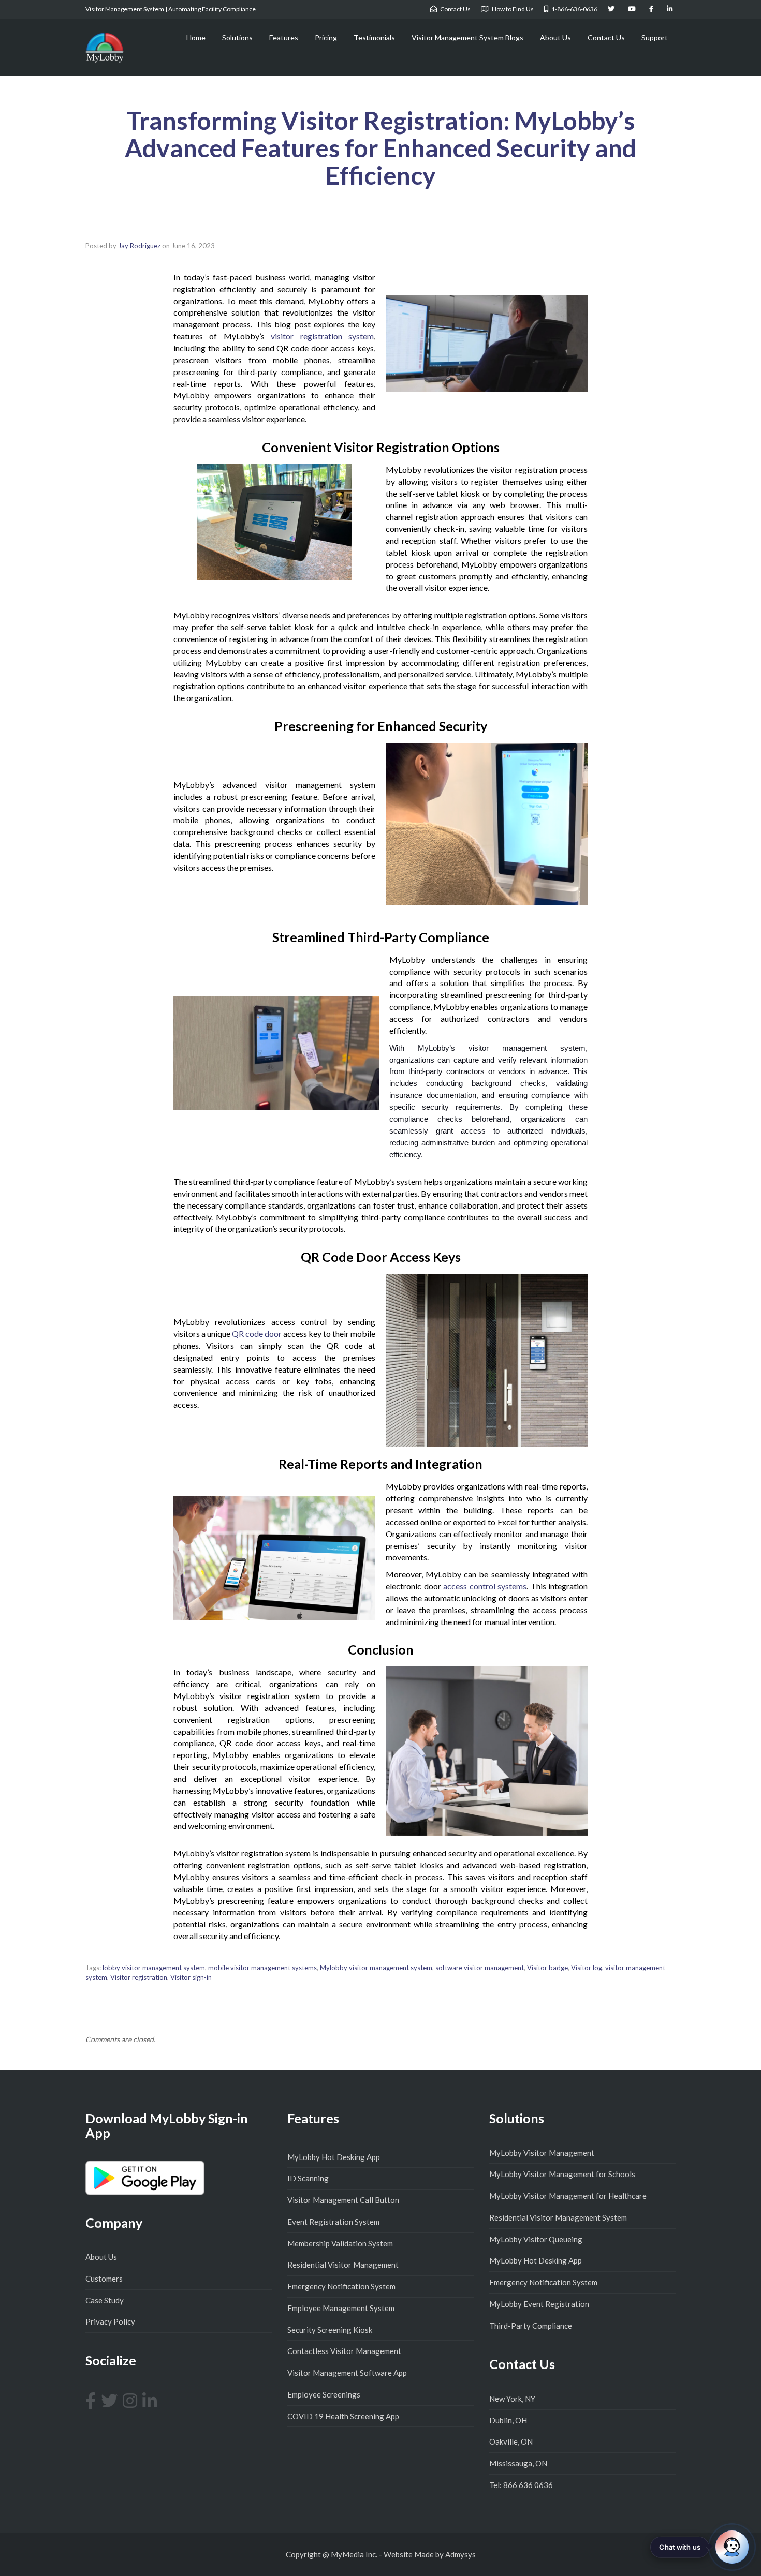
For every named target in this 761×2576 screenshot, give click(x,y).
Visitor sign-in (191, 1977)
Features (284, 38)
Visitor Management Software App (347, 2373)
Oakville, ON (511, 2441)
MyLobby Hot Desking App (334, 2157)
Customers (104, 2279)
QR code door (257, 1334)
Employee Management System (341, 2308)
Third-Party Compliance (531, 2326)
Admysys (460, 2554)
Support (655, 38)
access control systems (485, 1586)
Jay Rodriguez (139, 246)
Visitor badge (547, 1968)
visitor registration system (322, 336)
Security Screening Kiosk (330, 2330)
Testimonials (374, 38)
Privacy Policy (110, 2321)
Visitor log (587, 1968)
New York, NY (512, 2399)
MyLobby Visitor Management (542, 2153)
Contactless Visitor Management (344, 2351)
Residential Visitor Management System (558, 2217)
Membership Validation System (340, 2243)
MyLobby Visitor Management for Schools (562, 2174)
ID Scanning (308, 2178)
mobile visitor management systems (262, 1968)
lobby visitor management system (154, 1968)
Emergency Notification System (341, 2286)
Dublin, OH (508, 2420)
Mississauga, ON (518, 2463)
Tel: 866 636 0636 (521, 2485)
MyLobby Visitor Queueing (536, 2239)
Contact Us (606, 38)
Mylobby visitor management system (376, 1968)
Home (196, 38)
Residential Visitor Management (343, 2265)
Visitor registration (139, 1977)
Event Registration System (333, 2222)
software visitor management (480, 1968)
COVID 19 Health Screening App (343, 2416)
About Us (555, 38)
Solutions (237, 38)
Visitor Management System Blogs (467, 38)
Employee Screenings (324, 2394)
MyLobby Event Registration (539, 2304)
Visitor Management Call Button (343, 2200)
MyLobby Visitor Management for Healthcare (568, 2196)
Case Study (105, 2300)
